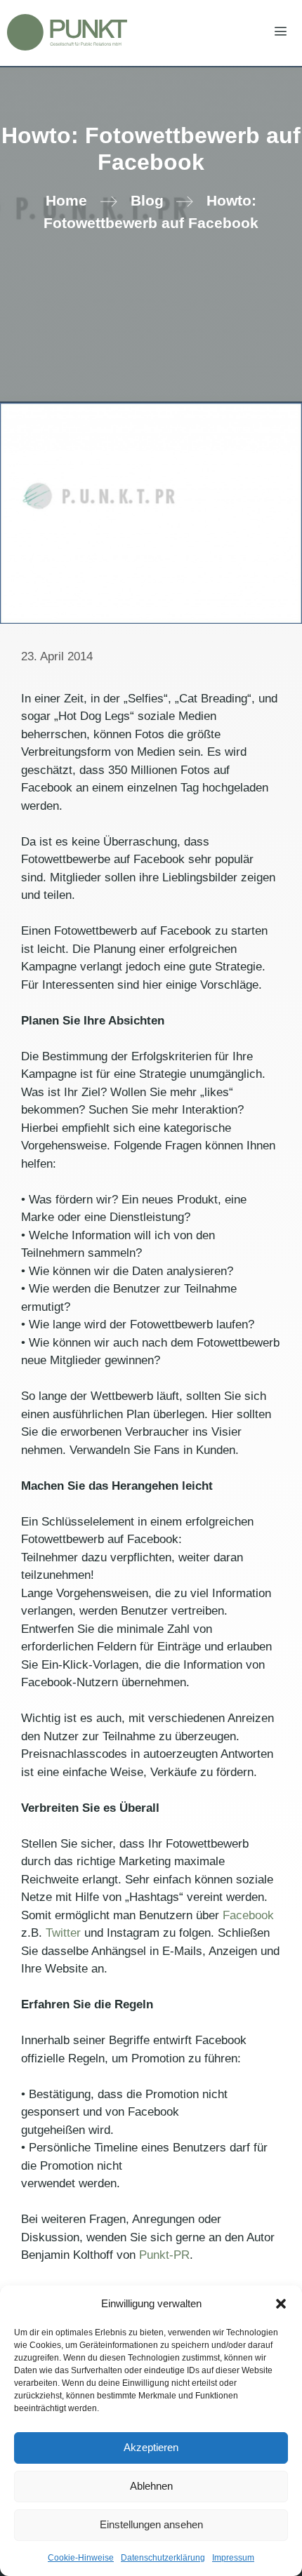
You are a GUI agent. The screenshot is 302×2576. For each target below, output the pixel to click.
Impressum (233, 2558)
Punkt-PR (164, 2255)
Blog (147, 201)
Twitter (65, 1933)
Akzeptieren (151, 2447)
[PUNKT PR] (67, 32)
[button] (281, 2304)
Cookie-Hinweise (81, 2558)
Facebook (248, 1915)
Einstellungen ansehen (151, 2524)
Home (66, 201)
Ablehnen (151, 2486)
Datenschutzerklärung (163, 2558)
